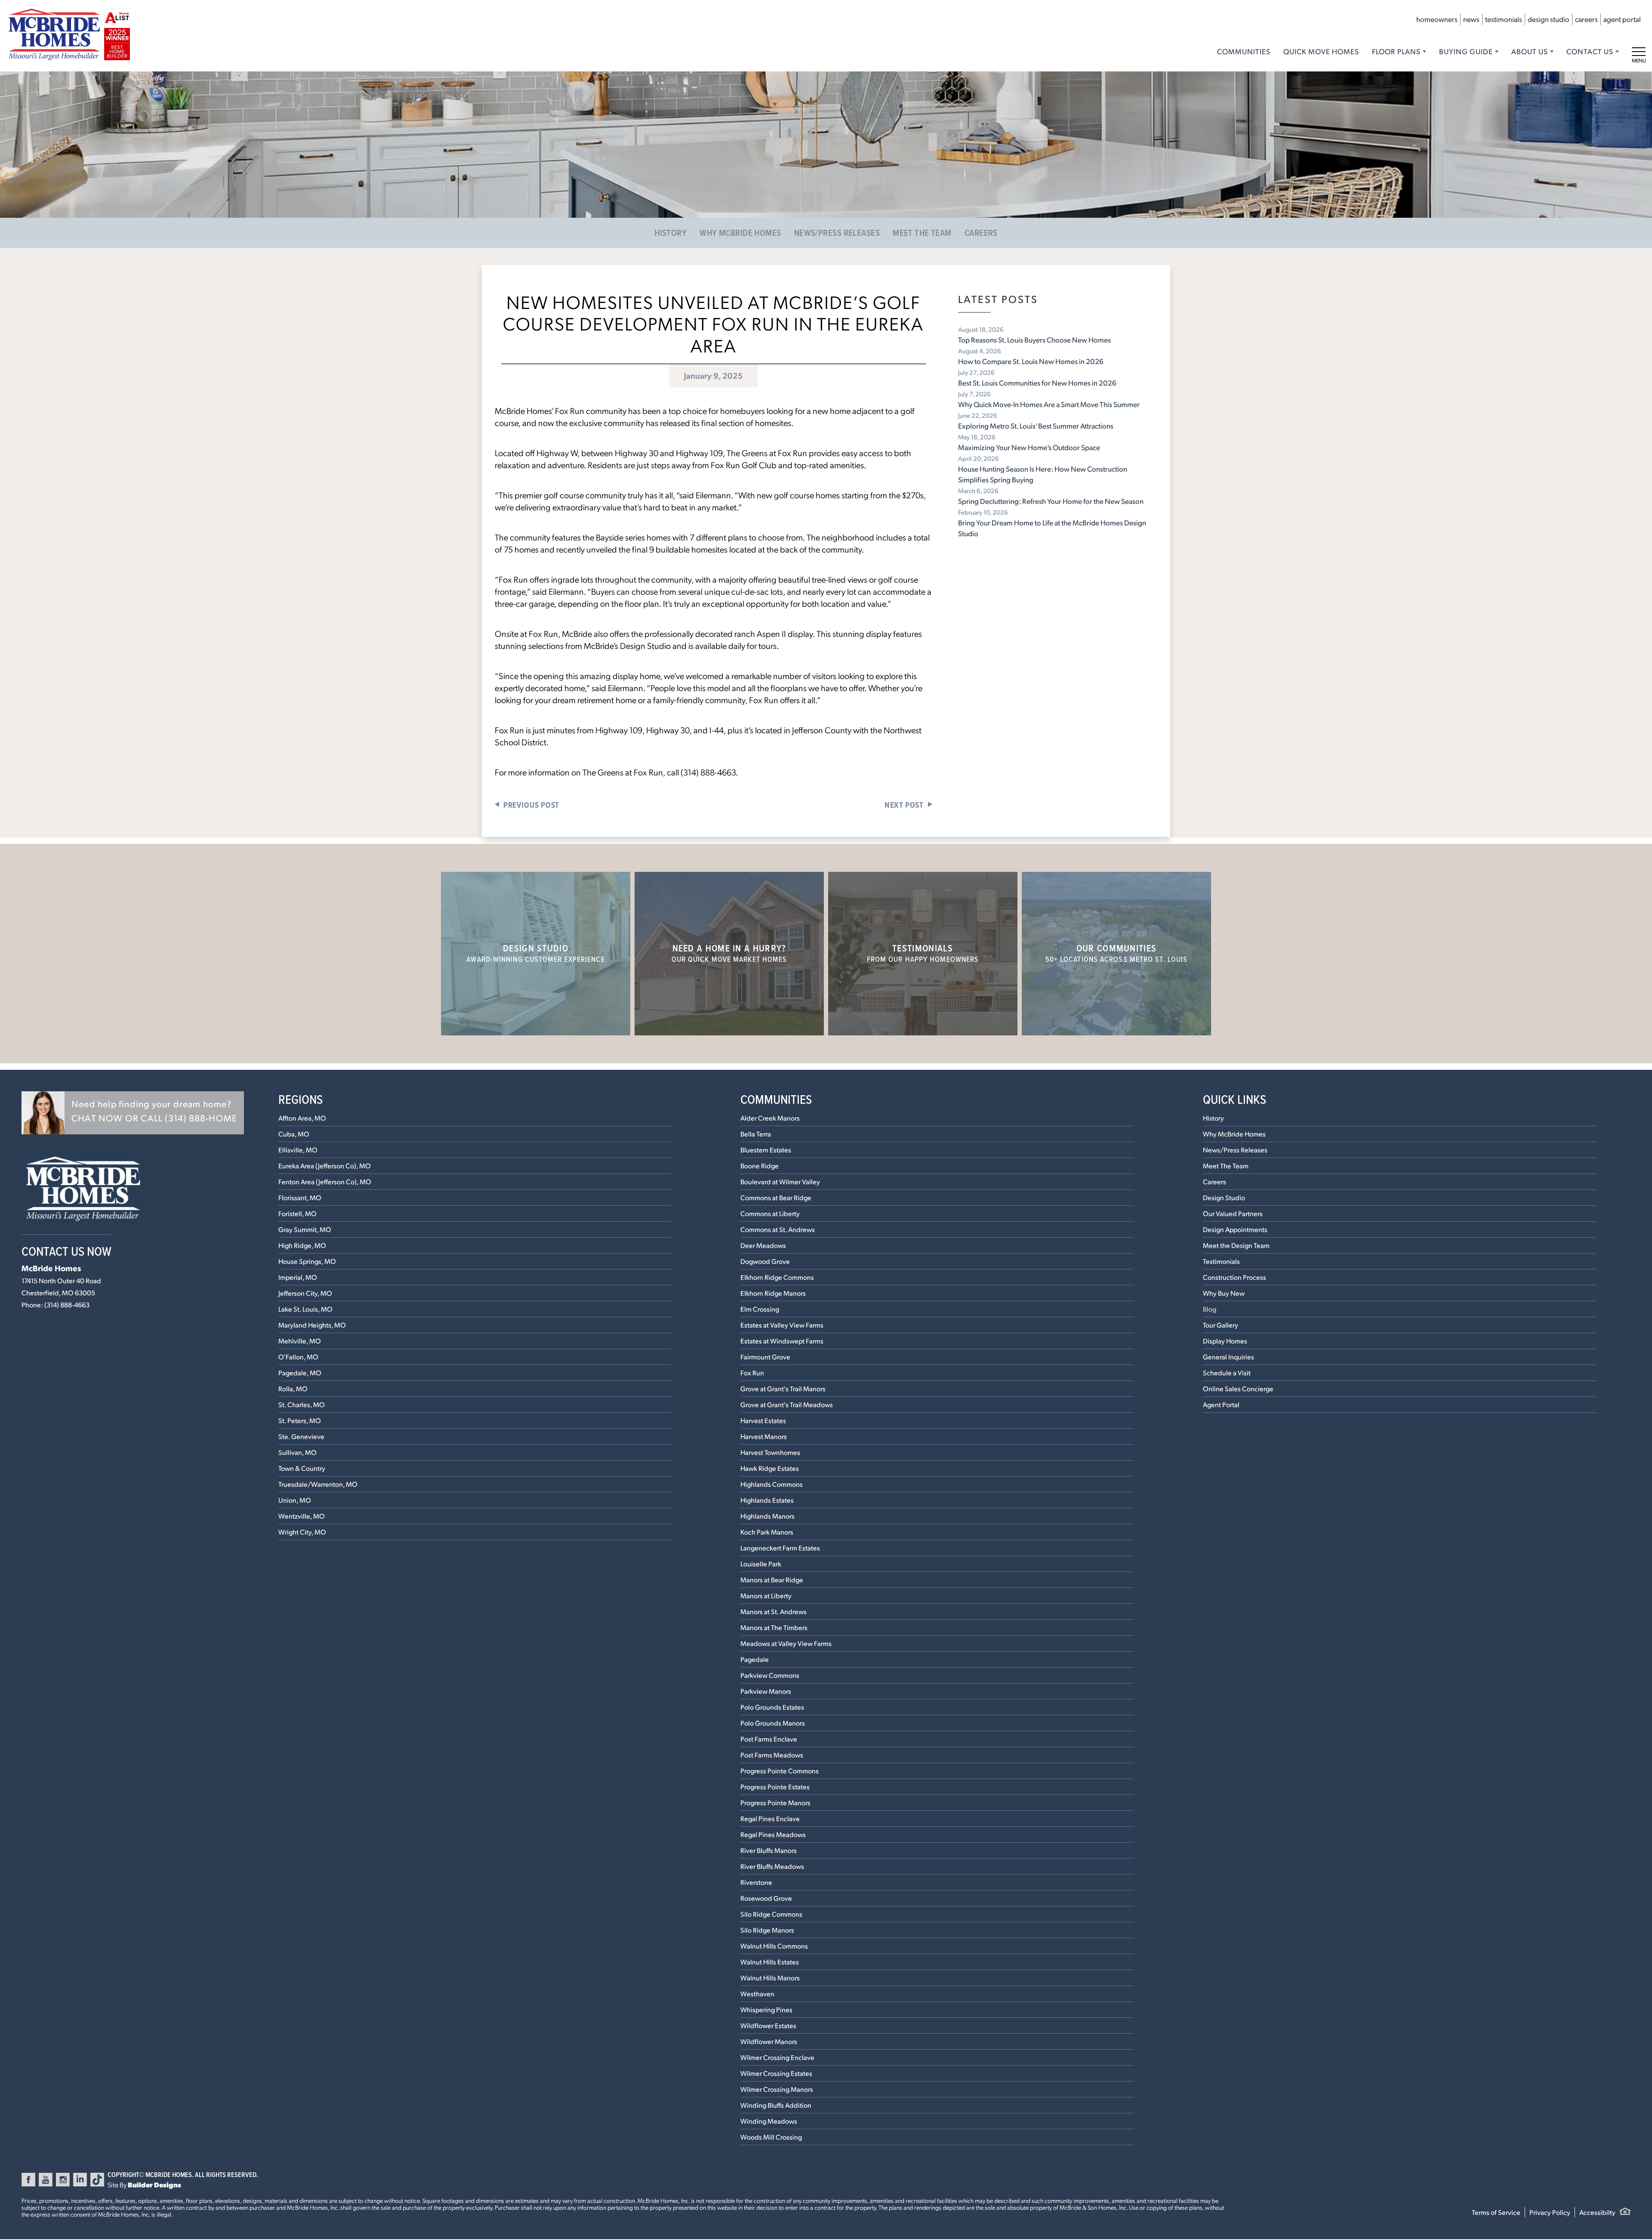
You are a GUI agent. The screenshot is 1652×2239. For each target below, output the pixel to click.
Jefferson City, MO (305, 1293)
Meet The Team (922, 233)
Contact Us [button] (1590, 51)
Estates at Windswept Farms (782, 1341)
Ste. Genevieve (301, 1436)
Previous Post (531, 805)
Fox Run (752, 1373)
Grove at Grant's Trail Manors (783, 1388)
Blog (1210, 1309)
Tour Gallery (1221, 1325)
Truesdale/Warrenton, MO (318, 1484)
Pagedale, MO (300, 1373)
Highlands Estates (767, 1500)
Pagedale (755, 1659)
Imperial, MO (298, 1277)
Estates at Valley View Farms (782, 1325)
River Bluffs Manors (769, 1850)
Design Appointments (1235, 1229)
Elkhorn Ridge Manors (773, 1293)
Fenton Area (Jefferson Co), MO (325, 1181)
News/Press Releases (837, 233)
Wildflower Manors (769, 2041)
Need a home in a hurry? (729, 953)
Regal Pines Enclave (770, 1818)
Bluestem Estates (766, 1150)
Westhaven (757, 1993)
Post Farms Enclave (769, 1739)
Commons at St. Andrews (778, 1229)
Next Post (904, 805)
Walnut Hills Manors (770, 1978)
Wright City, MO (302, 1532)
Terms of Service (1496, 2212)
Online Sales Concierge (1238, 1388)
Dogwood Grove (765, 1261)
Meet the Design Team (1236, 1245)
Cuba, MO (294, 1134)
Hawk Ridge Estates (770, 1468)
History (670, 233)
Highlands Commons (772, 1484)
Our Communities (1117, 953)
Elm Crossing (760, 1309)
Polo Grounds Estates (772, 1707)
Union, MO (295, 1500)
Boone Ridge (760, 1166)
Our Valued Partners (1233, 1213)
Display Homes (1225, 1341)
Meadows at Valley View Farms (786, 1643)
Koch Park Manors (767, 1532)
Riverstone (756, 1882)
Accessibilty (1597, 2212)
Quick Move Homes (1321, 51)
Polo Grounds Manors (773, 1723)
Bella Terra (756, 1134)
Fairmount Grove (765, 1357)
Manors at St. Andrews (774, 1611)
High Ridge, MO (302, 1245)
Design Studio (1549, 19)
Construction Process (1234, 1277)
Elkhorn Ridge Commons (777, 1277)
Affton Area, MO (302, 1118)
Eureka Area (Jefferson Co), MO (325, 1166)
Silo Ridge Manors (767, 1930)
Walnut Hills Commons (774, 1946)
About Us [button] (1530, 51)
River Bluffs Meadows (772, 1866)
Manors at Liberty (766, 1595)
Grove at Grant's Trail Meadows (787, 1404)
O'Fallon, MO (298, 1357)
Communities (1244, 51)
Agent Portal (1622, 19)
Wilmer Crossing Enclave (777, 2057)
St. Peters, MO (300, 1420)
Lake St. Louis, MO (305, 1309)
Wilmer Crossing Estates (776, 2073)
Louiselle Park (761, 1564)
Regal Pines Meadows (773, 1834)
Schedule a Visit (1227, 1373)
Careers (1586, 19)
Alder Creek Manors (770, 1118)
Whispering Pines (766, 2009)
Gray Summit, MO (305, 1229)
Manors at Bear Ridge (772, 1580)
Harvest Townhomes (770, 1452)
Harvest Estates (763, 1420)
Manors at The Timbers (774, 1627)
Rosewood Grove (766, 1898)
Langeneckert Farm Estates (780, 1548)
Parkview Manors (766, 1691)
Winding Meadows (769, 2121)
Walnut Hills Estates (770, 1962)
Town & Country (302, 1468)
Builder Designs (154, 2185)
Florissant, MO (300, 1197)
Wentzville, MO (302, 1516)
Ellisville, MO (298, 1150)
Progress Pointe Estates (775, 1787)
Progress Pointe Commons (780, 1771)
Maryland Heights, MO (312, 1325)
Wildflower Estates (768, 2025)
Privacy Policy (1550, 2212)
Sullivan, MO (297, 1452)
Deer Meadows (763, 1245)
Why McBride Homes (740, 233)
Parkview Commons (770, 1675)
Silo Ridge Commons (771, 1914)
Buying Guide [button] (1466, 51)
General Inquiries (1228, 1357)
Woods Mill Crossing (771, 2137)
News (1471, 19)
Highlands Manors (767, 1516)
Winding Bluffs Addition (776, 2105)
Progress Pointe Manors (775, 1802)
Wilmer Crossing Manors (777, 2089)
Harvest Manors (764, 1436)
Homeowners (1437, 19)
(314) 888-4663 (67, 1305)
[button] (133, 1113)
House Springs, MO (307, 1261)
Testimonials (1504, 19)
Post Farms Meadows (772, 1755)
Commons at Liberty (770, 1213)
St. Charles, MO (302, 1404)
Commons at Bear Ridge (776, 1197)
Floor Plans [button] (1396, 51)
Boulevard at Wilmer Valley (780, 1181)
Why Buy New (1224, 1293)
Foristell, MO (297, 1213)
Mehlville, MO (300, 1341)
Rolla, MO (293, 1388)
